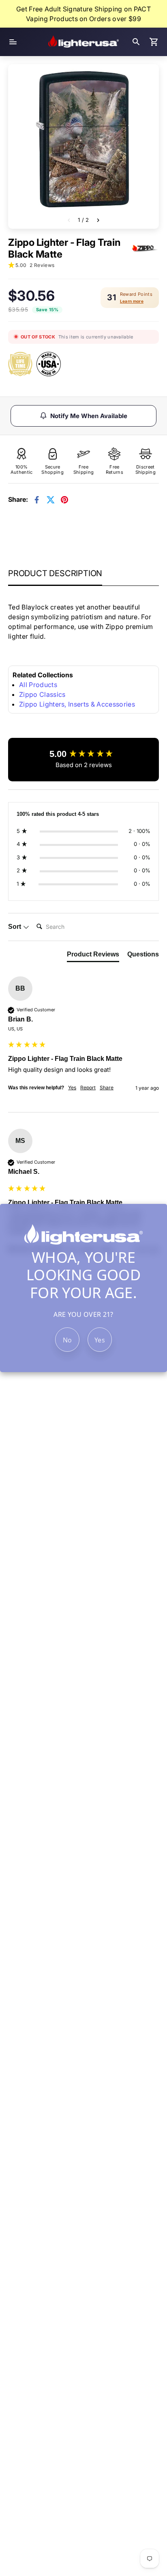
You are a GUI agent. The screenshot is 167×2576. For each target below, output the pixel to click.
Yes (100, 1340)
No (67, 1340)
